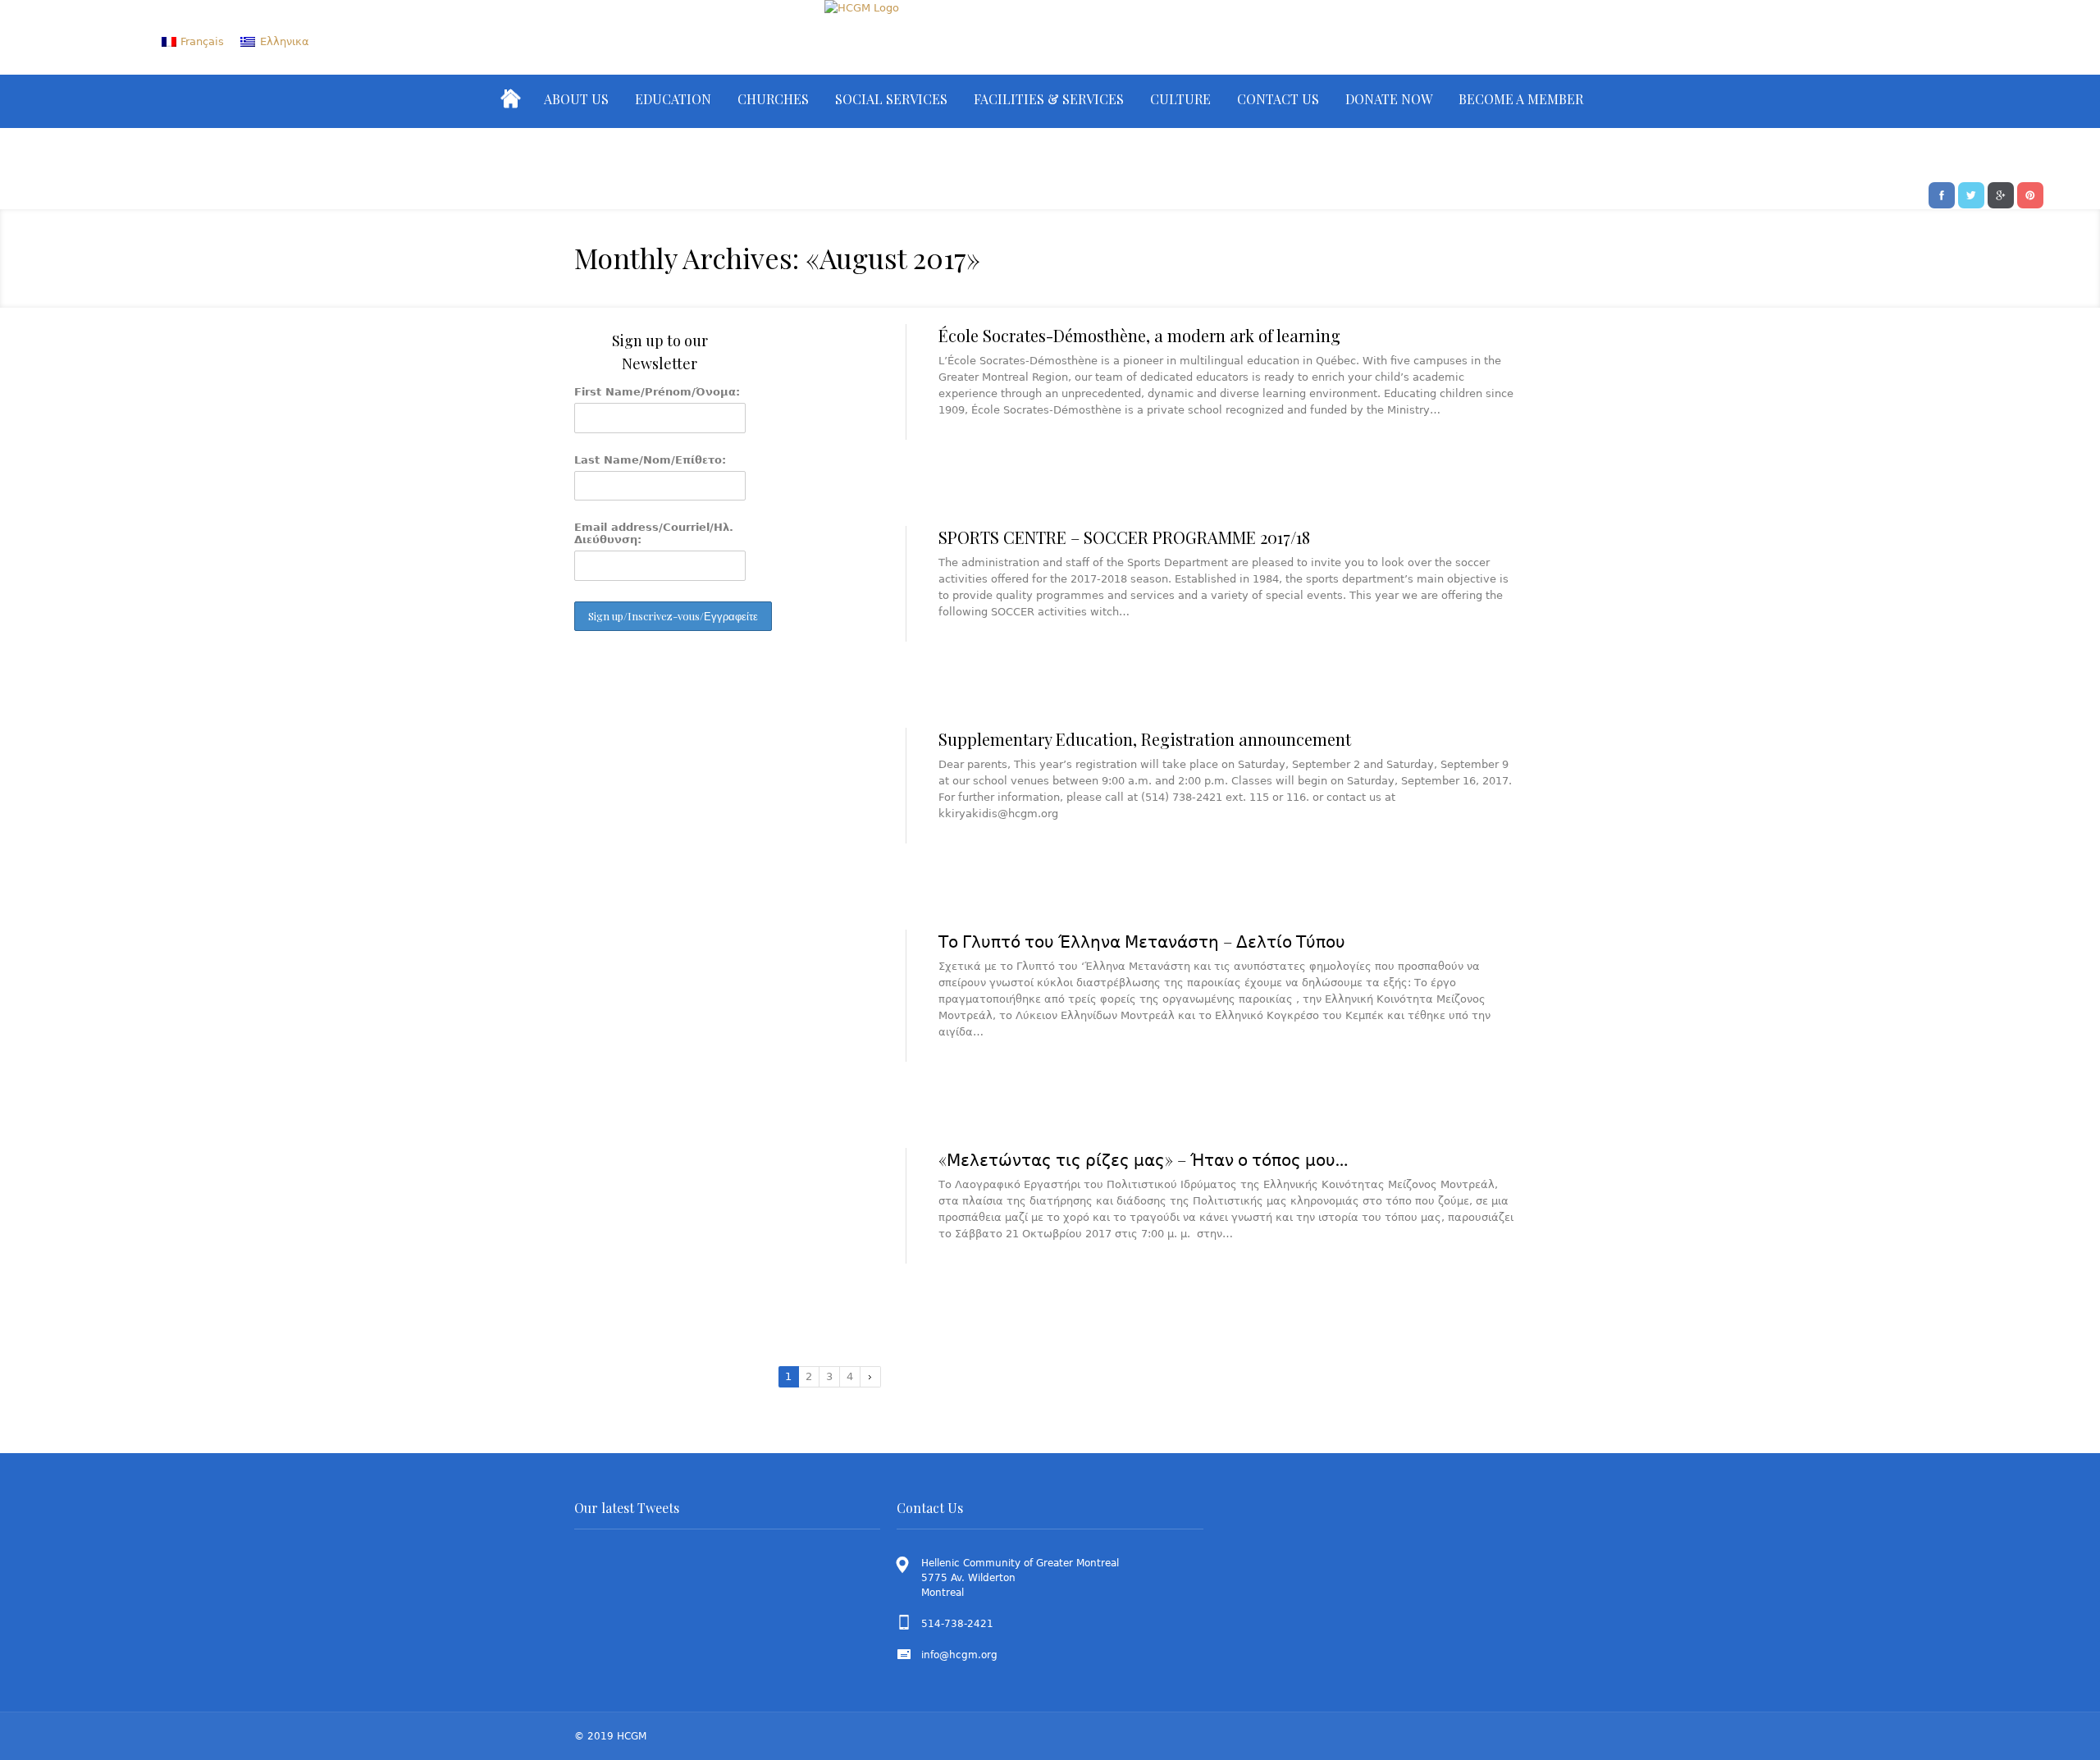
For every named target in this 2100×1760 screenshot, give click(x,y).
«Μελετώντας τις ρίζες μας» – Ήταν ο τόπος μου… (1143, 1159)
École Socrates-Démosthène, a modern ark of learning (1139, 335)
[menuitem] (193, 41)
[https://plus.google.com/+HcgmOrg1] (2001, 194)
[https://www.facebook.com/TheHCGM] (1942, 194)
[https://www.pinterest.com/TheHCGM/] (2030, 194)
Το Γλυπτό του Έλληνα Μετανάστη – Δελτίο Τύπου (1142, 941)
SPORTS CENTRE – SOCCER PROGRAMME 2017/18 (1124, 537)
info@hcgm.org (959, 1655)
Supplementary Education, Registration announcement (1145, 739)
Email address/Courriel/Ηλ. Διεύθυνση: (654, 533)
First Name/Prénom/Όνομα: (657, 392)
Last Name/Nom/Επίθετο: (650, 460)
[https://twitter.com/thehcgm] (1971, 194)
